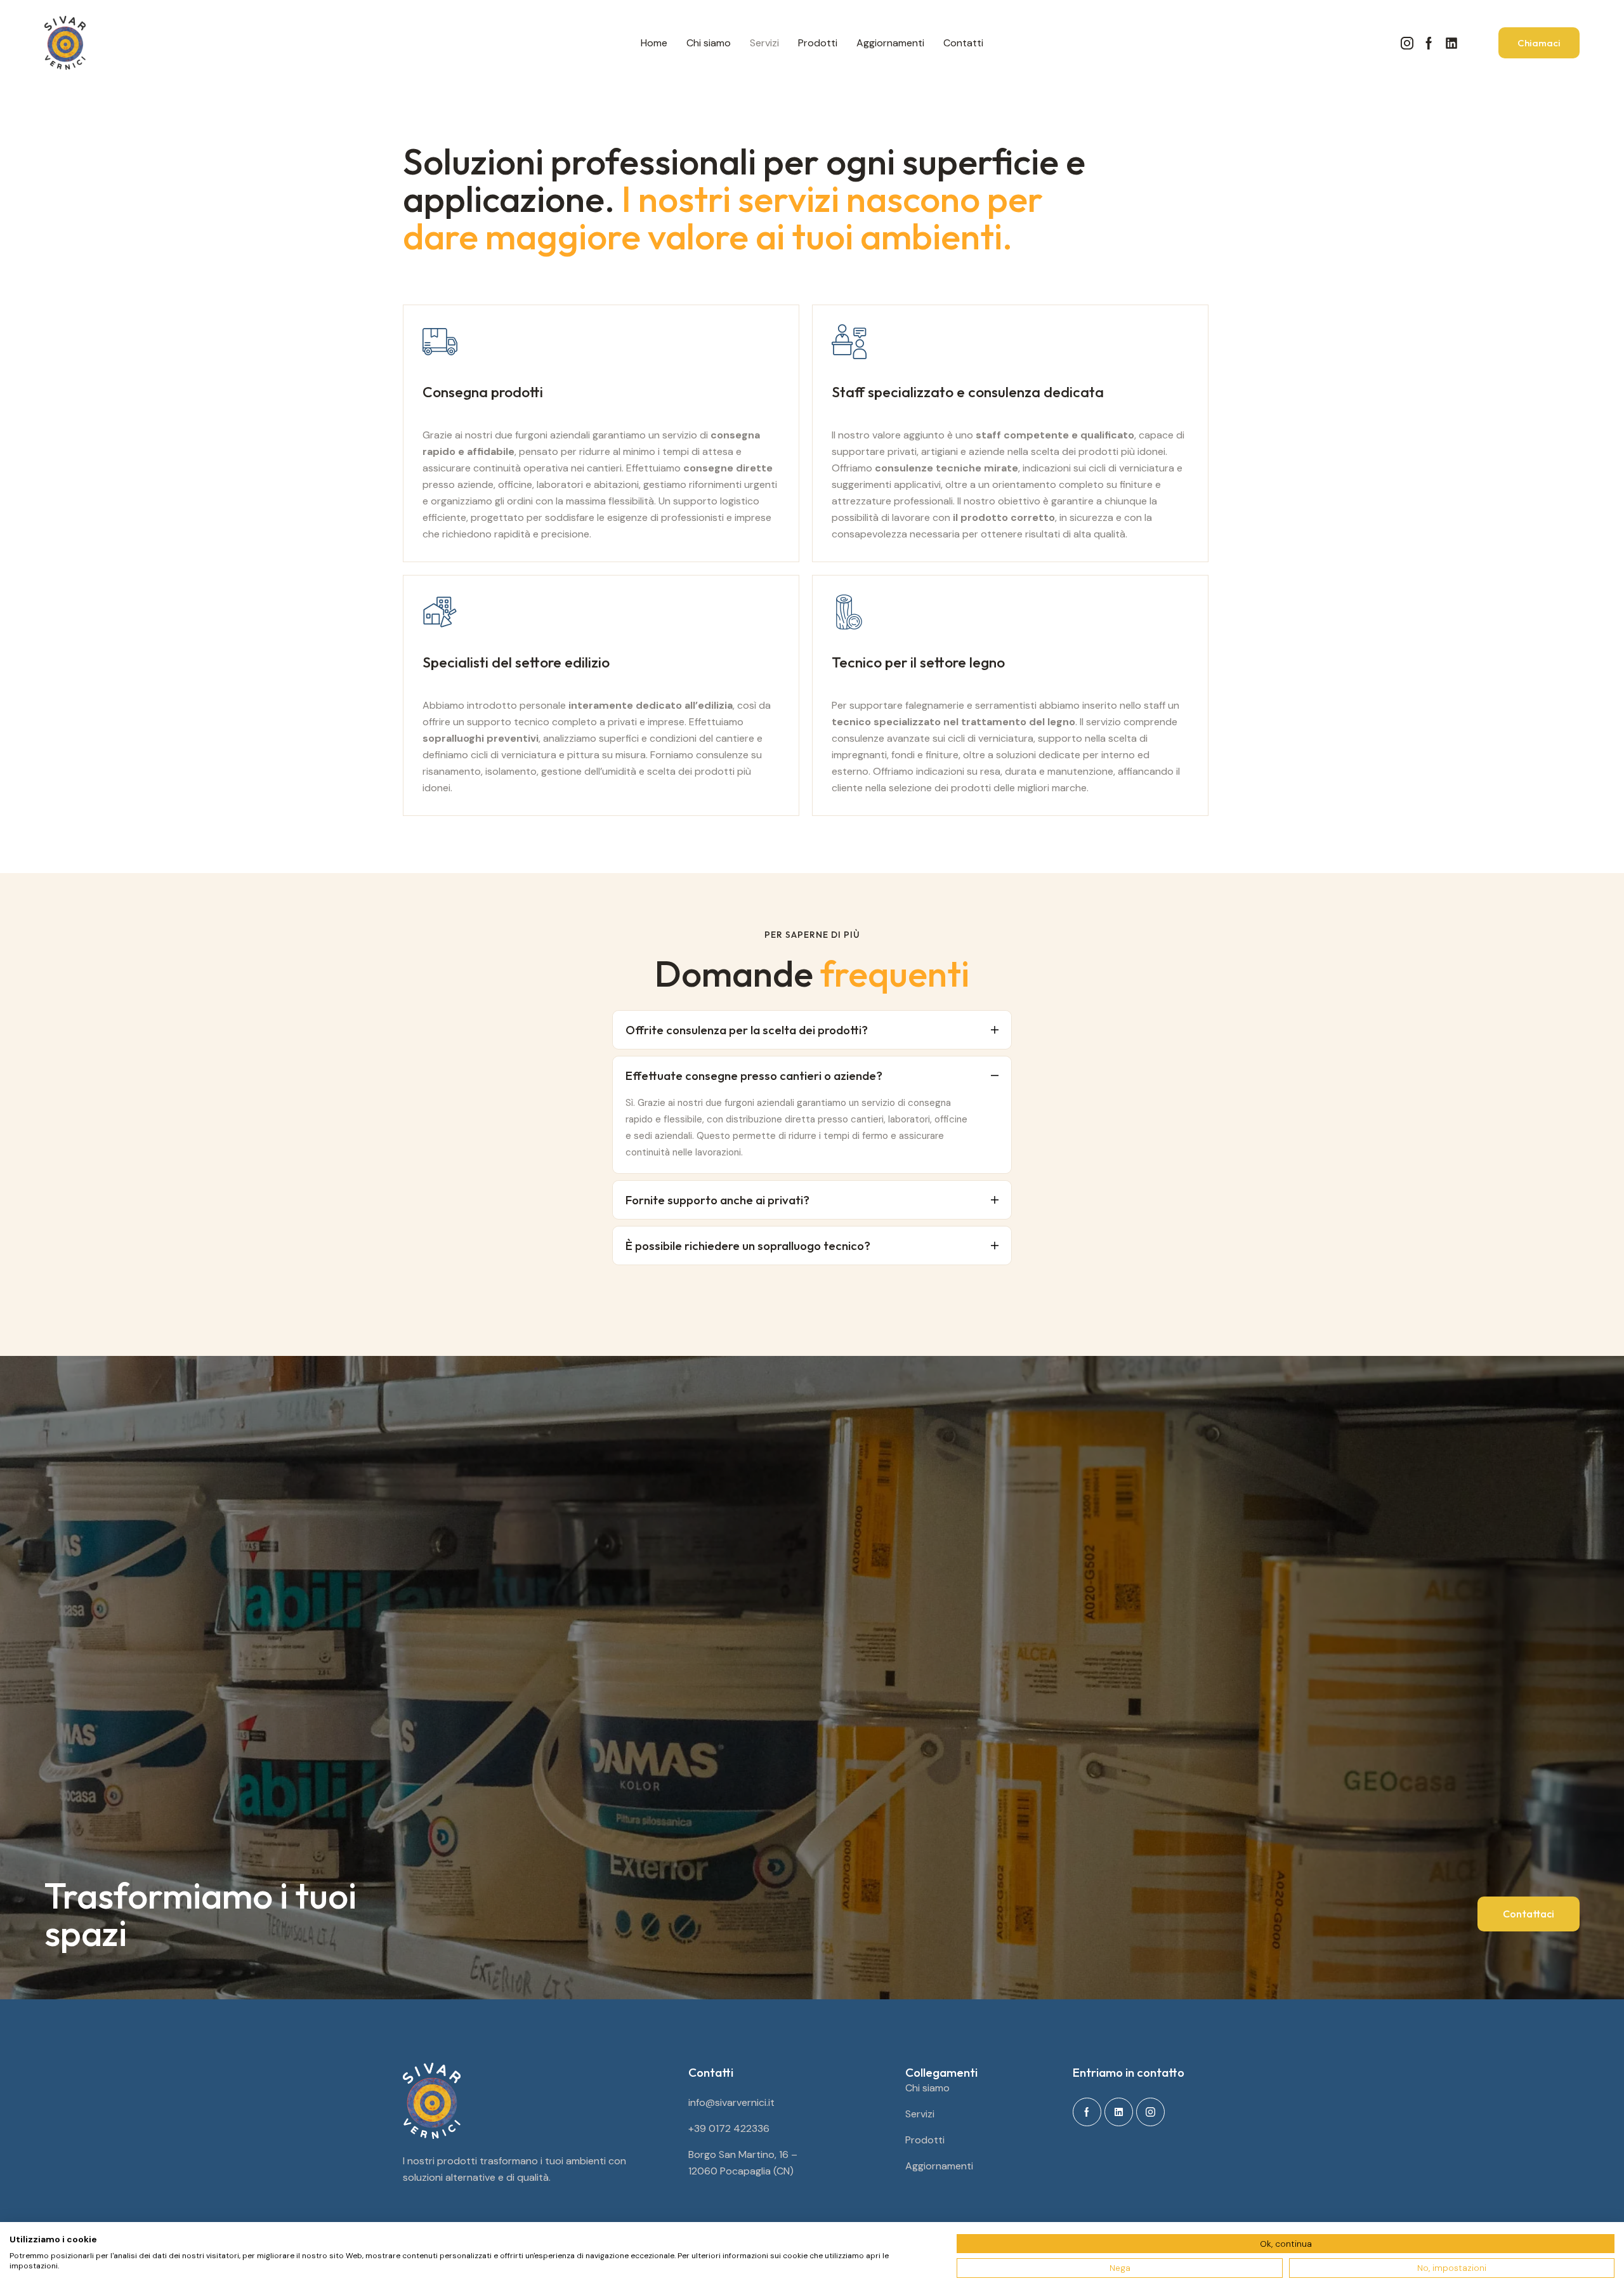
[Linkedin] (1451, 43)
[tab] (812, 1030)
